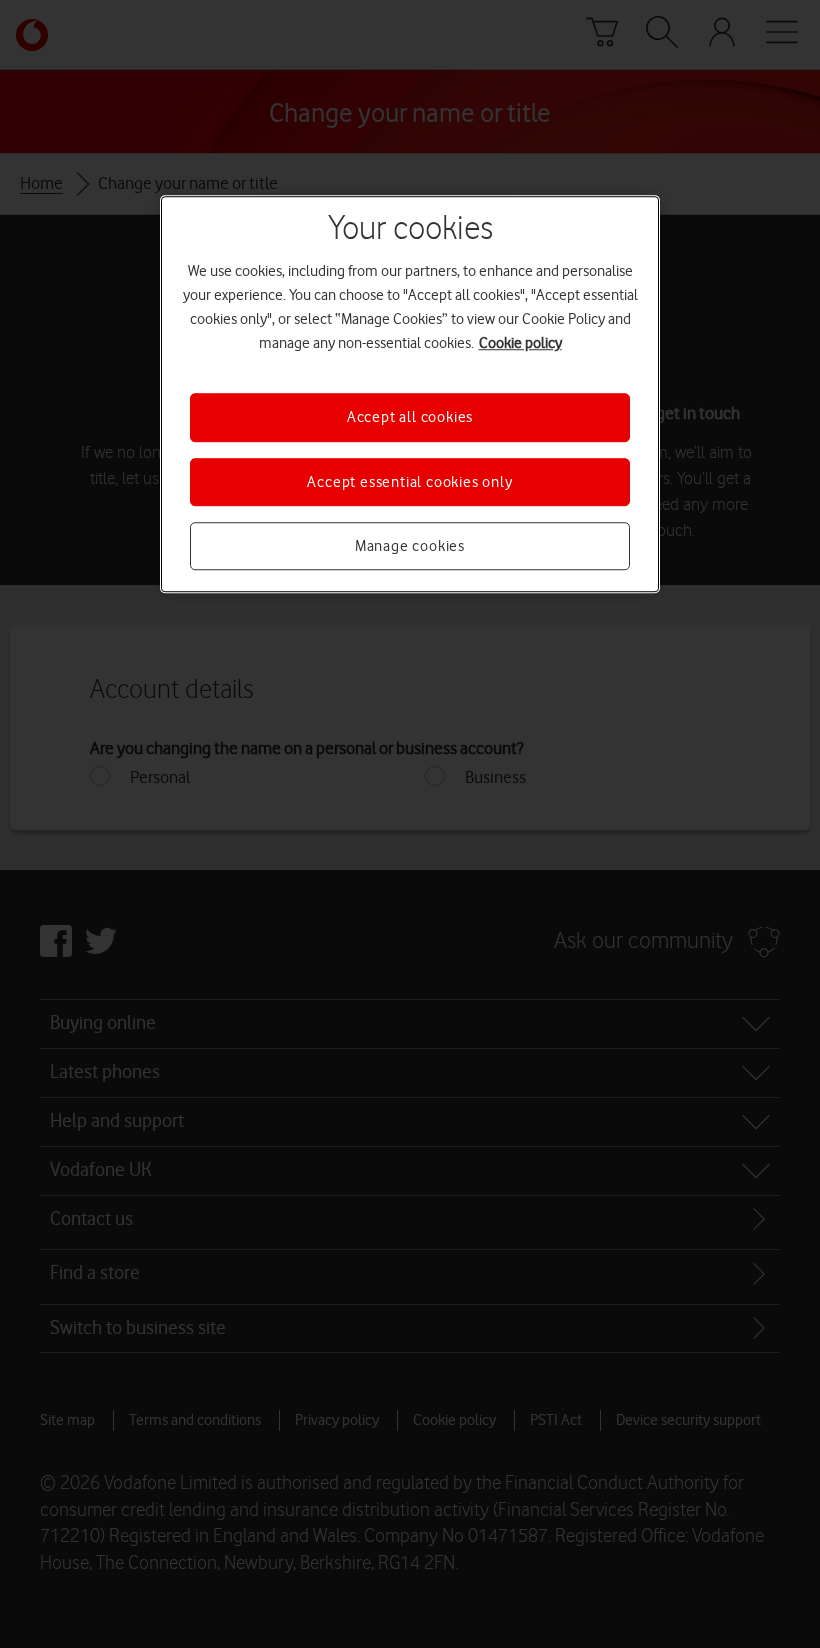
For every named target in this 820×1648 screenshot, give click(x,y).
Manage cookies (410, 546)
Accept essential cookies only (409, 482)
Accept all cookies (410, 417)
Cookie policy (520, 343)
